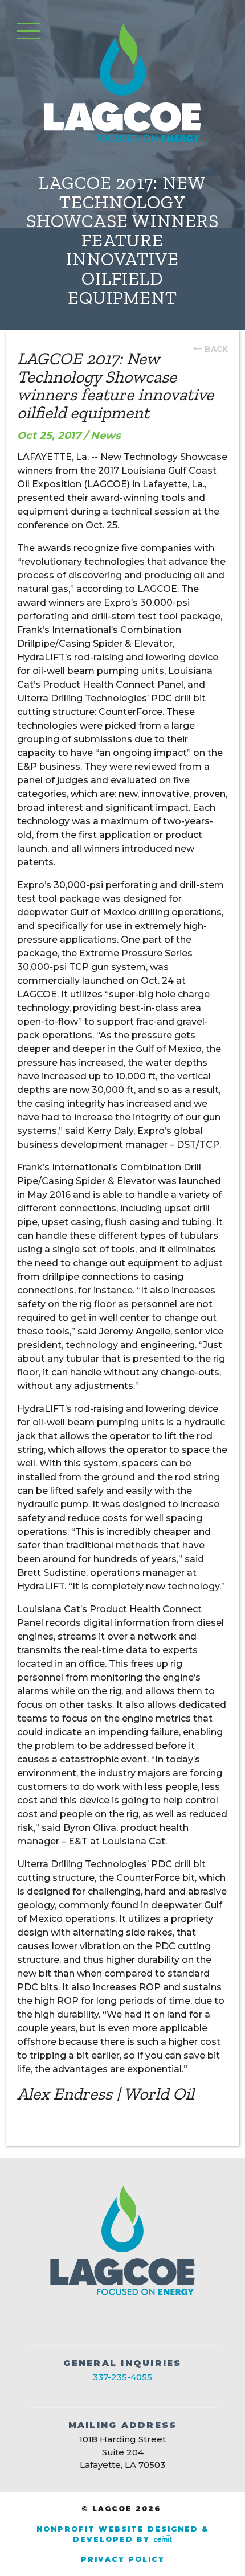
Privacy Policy (123, 2559)
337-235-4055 (122, 2377)
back (216, 349)
